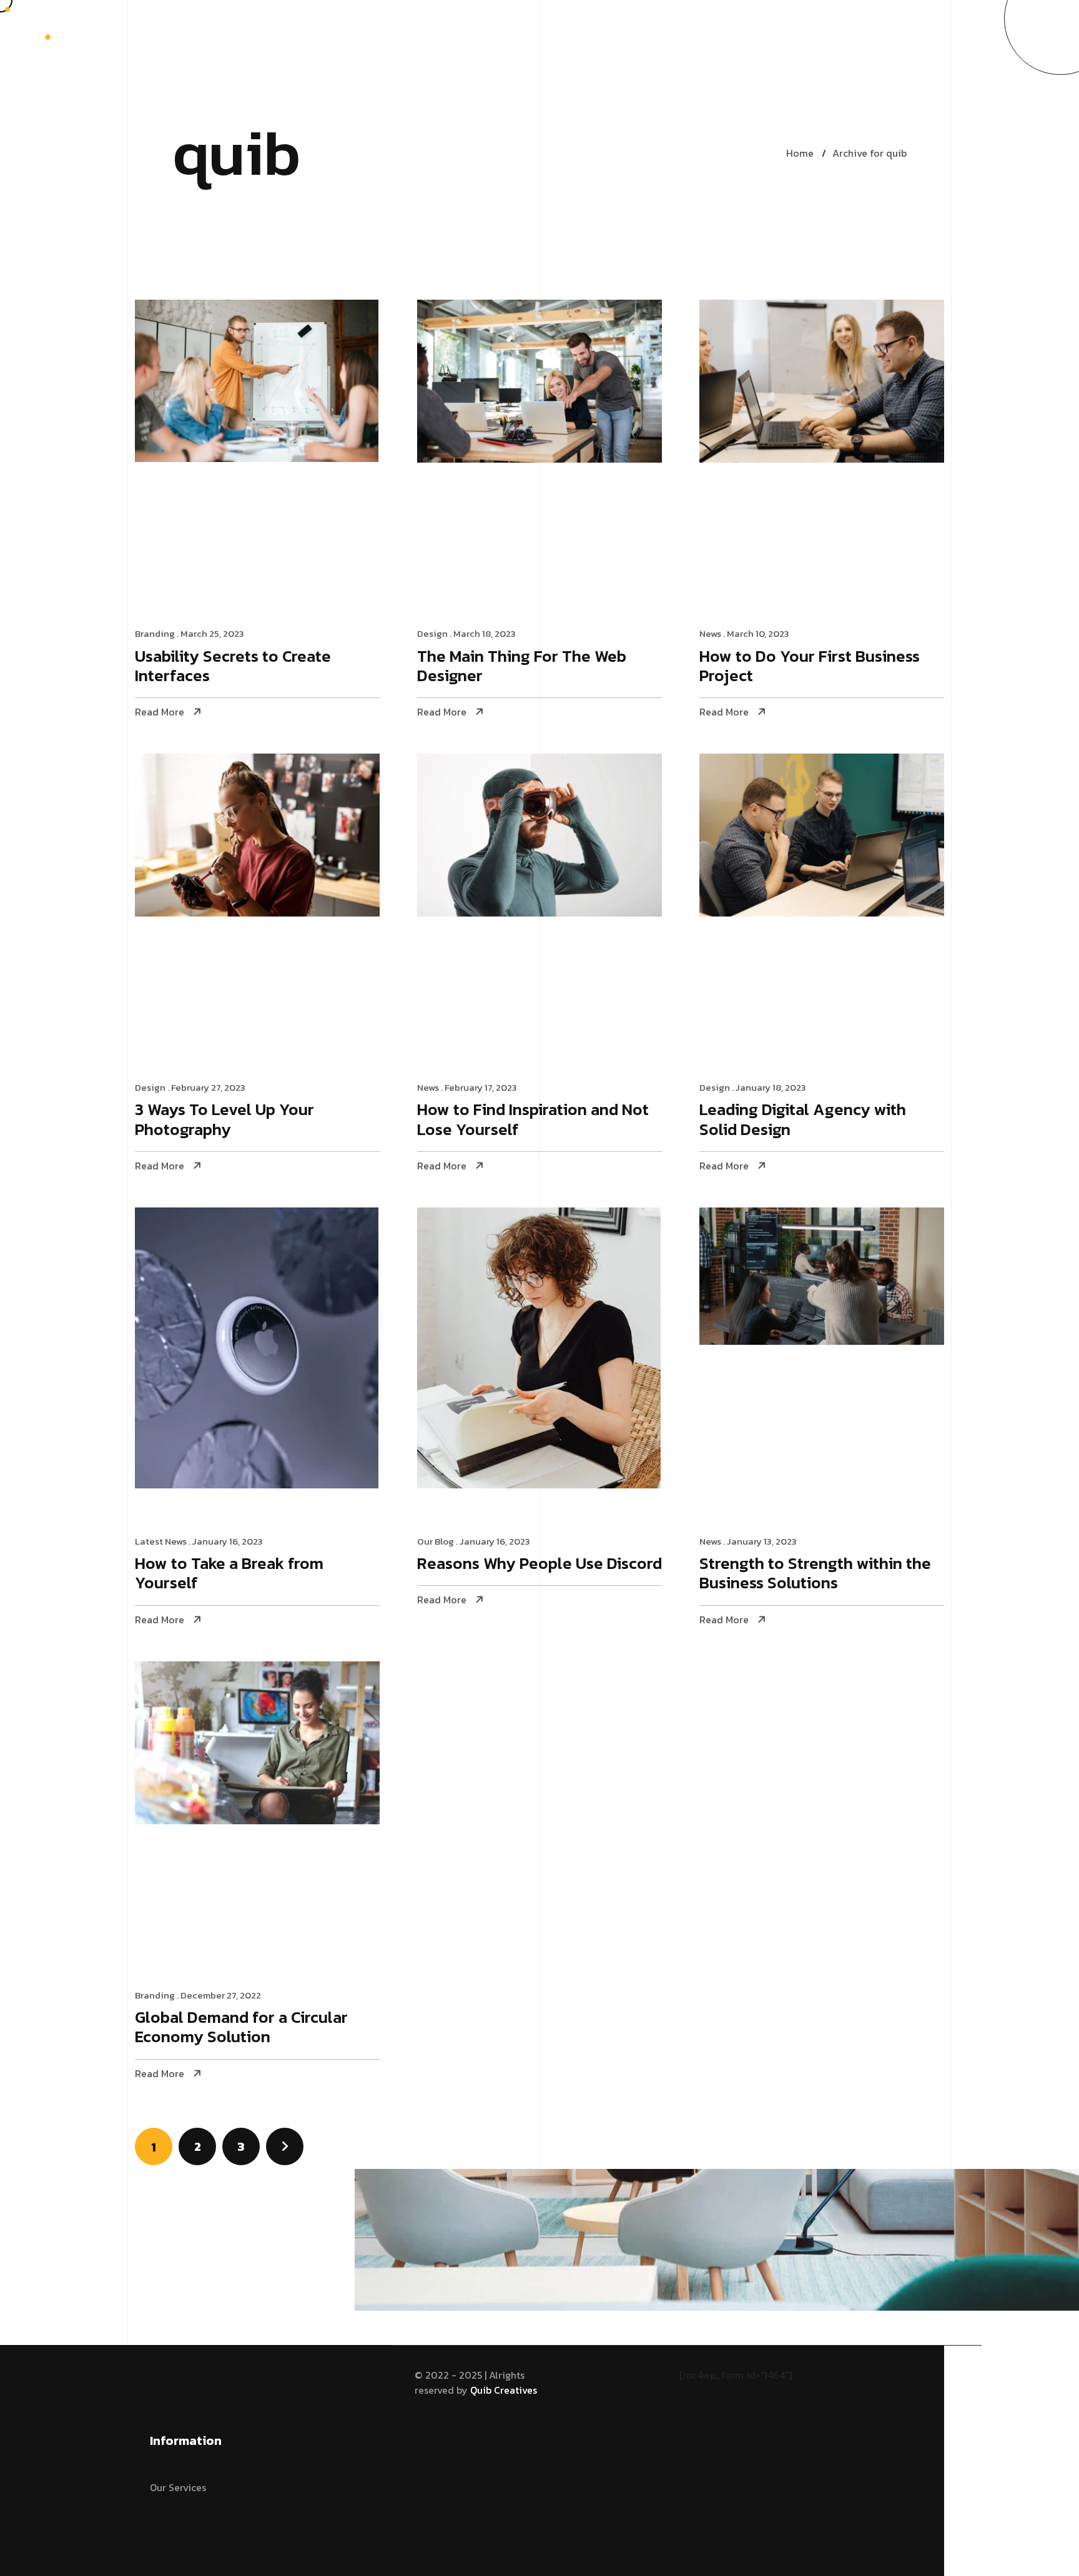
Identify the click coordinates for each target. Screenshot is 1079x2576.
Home (800, 153)
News (710, 633)
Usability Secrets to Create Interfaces (233, 667)
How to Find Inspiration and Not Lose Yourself (533, 1120)
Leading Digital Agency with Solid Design (803, 1120)
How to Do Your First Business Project (810, 667)
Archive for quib (870, 153)
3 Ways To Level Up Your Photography (224, 1120)
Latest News (161, 1541)
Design (432, 633)
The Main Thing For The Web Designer (522, 667)
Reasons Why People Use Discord (539, 1564)
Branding (155, 633)
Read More (160, 712)
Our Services (178, 2487)
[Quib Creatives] (58, 27)
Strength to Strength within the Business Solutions (815, 1574)
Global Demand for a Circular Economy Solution (241, 2028)
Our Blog (436, 1541)
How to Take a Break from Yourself (229, 1574)
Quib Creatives (504, 2390)
